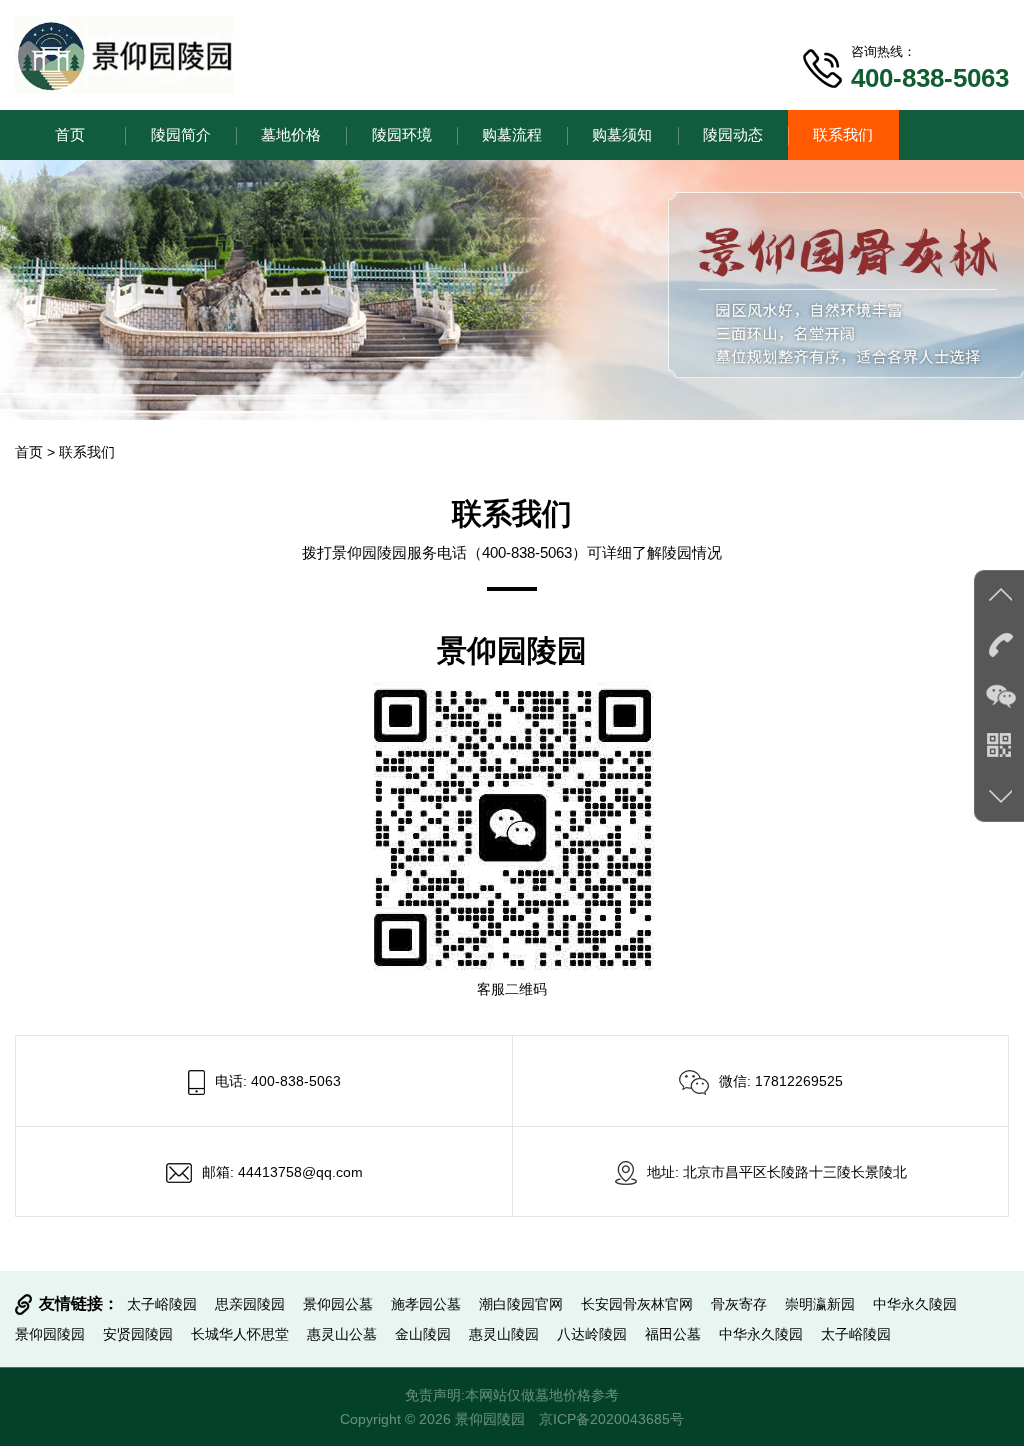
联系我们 (843, 134)
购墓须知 (622, 134)
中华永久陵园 (915, 1304)
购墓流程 (512, 134)
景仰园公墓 (338, 1304)
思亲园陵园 (250, 1304)
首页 (70, 134)
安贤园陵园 (138, 1334)
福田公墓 (673, 1334)
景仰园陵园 (50, 1334)
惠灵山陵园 (504, 1334)
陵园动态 (733, 134)
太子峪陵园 (162, 1304)
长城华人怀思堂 (240, 1334)
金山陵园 (423, 1334)
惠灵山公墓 (342, 1334)
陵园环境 (402, 134)
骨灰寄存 (739, 1304)
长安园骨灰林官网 (637, 1304)
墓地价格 (291, 134)
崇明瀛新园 (820, 1304)
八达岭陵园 (592, 1334)
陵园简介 (181, 134)
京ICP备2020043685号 (611, 1419)
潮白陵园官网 (521, 1304)
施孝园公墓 (426, 1304)
